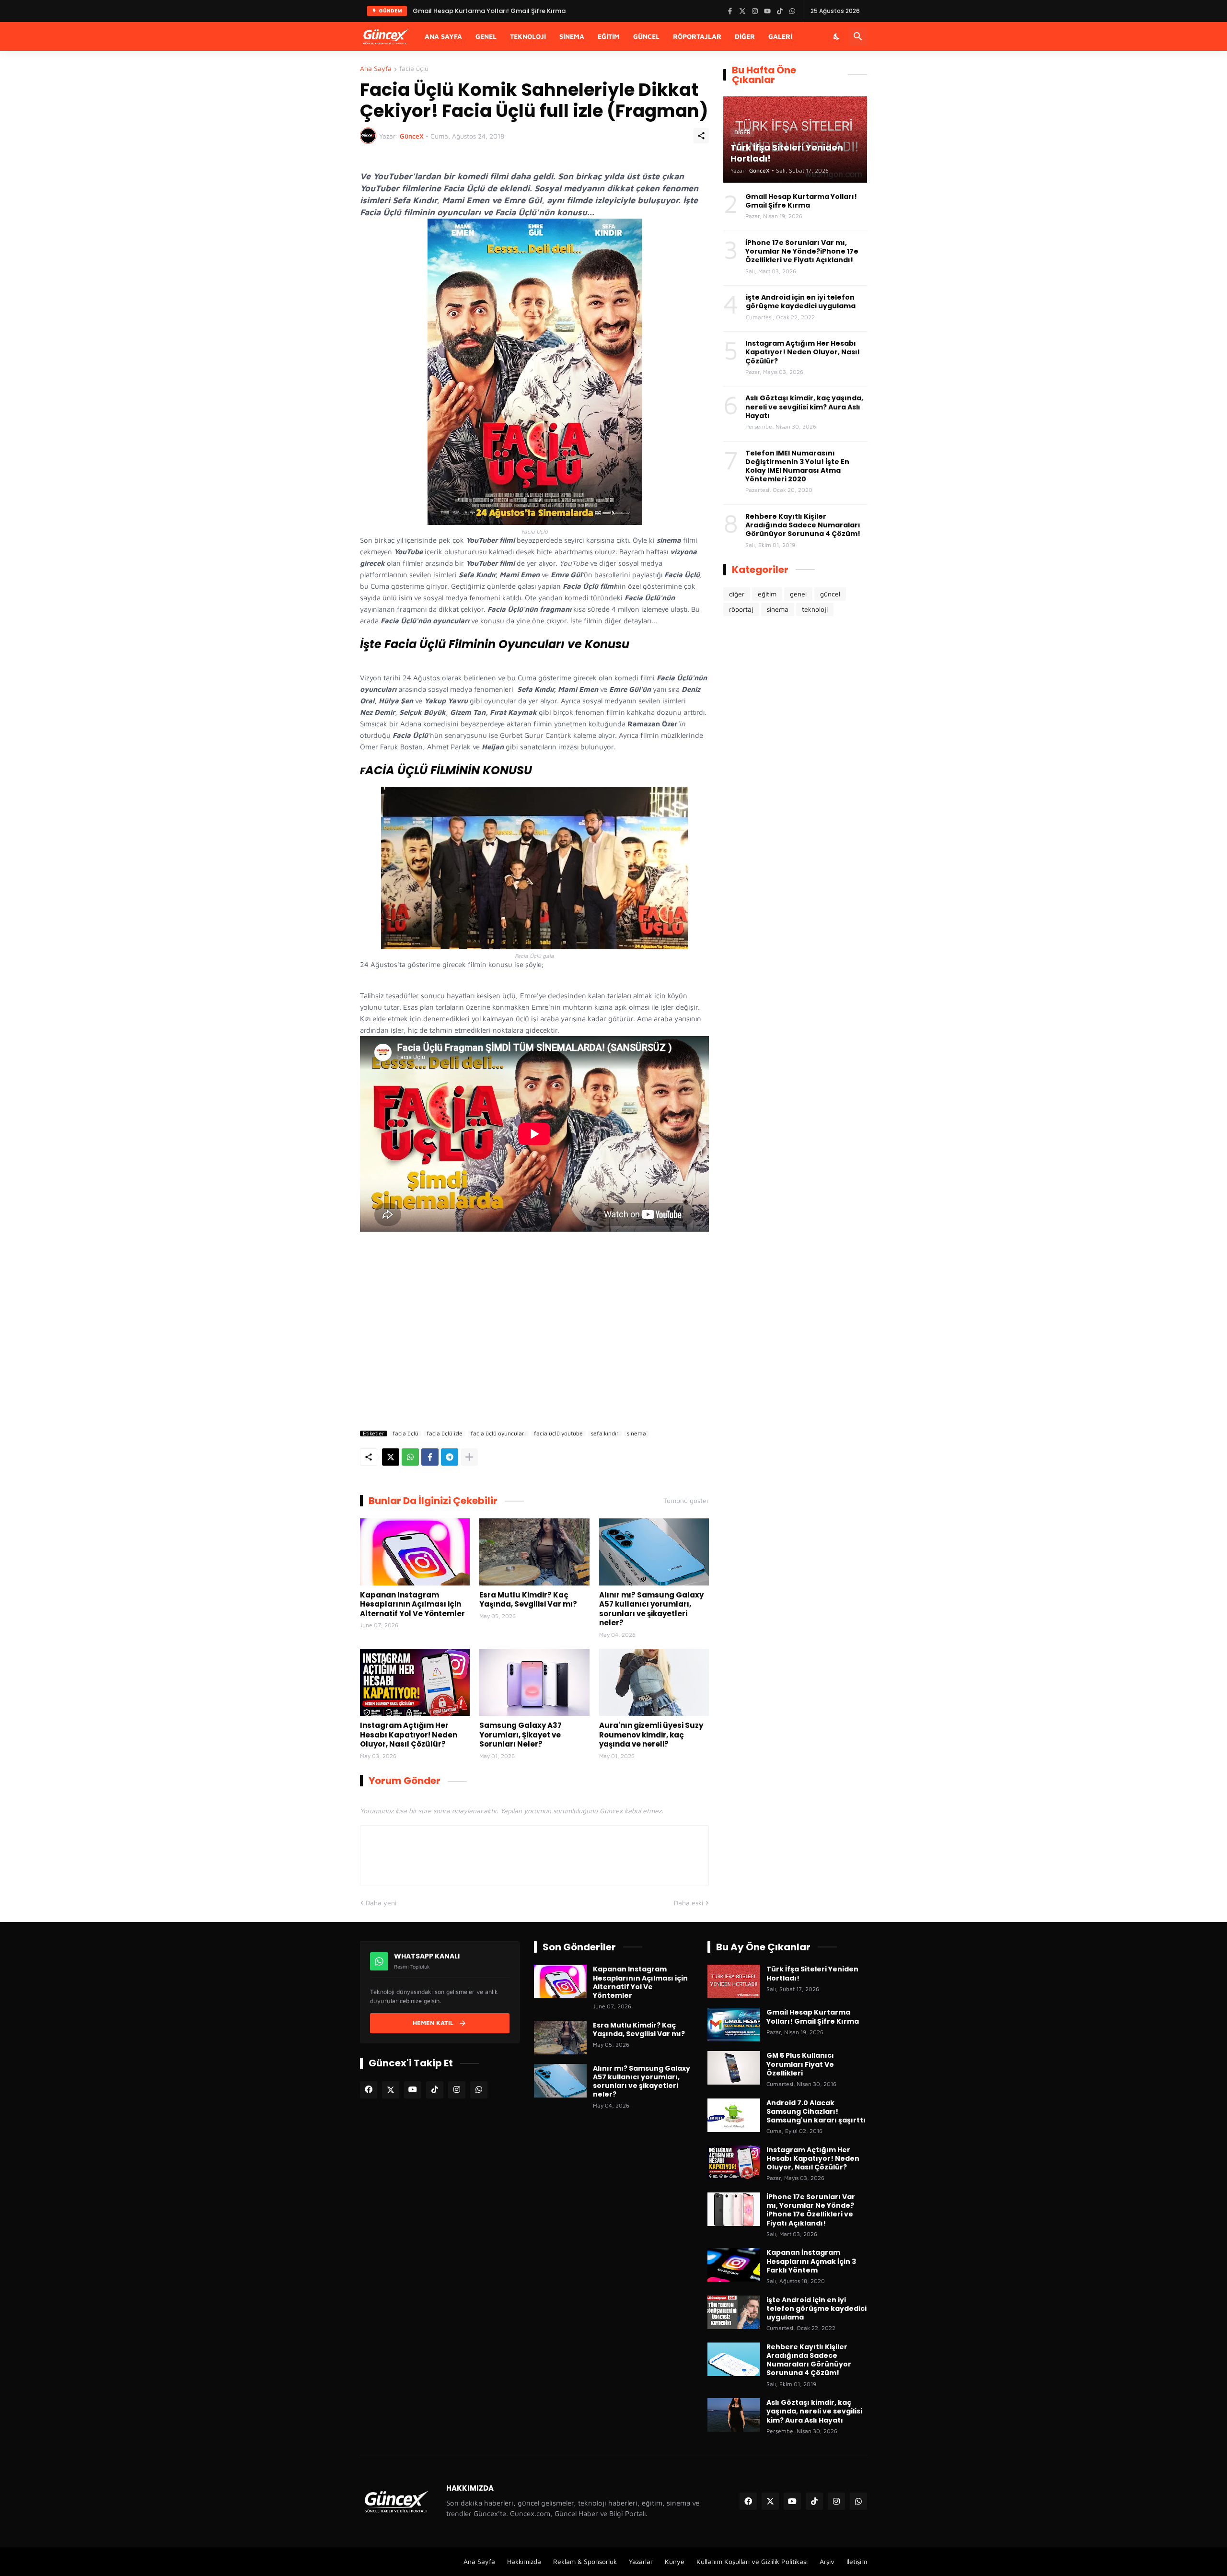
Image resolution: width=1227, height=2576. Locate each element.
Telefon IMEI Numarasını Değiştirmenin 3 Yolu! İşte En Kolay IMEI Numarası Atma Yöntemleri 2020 (797, 466)
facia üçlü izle (445, 1434)
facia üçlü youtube (558, 1434)
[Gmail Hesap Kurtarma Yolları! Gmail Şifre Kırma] (734, 2025)
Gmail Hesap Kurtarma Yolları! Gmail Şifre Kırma (801, 201)
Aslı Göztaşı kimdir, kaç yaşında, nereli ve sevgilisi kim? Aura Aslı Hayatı (804, 407)
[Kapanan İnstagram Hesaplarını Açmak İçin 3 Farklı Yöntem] (734, 2265)
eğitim (767, 594)
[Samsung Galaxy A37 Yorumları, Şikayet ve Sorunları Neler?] (534, 1682)
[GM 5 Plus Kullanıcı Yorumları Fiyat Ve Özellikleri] (734, 2068)
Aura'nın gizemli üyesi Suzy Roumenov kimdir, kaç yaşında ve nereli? (651, 1735)
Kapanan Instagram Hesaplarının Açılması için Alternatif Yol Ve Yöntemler (412, 1604)
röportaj (741, 609)
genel (798, 594)
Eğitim (609, 36)
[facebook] (369, 2090)
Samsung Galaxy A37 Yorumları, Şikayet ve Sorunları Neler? (521, 1735)
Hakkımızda (524, 2561)
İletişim (857, 2561)
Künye (675, 2561)
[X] (391, 1457)
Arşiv (827, 2561)
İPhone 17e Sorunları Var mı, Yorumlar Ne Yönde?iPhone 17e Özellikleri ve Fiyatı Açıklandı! (552, 11)
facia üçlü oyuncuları (498, 1434)
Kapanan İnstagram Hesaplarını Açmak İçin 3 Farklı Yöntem (811, 2261)
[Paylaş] (701, 136)
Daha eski (689, 1903)
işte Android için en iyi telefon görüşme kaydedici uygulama (801, 302)
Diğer (745, 36)
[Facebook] (430, 1457)
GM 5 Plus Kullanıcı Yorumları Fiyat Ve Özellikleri (800, 2064)
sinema (637, 1434)
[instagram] (457, 2090)
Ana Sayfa (443, 36)
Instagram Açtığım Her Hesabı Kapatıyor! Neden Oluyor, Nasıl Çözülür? (409, 1735)
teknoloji (815, 609)
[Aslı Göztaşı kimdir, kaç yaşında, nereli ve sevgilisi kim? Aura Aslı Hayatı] (734, 2415)
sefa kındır (605, 1434)
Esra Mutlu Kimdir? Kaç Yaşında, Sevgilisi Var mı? (528, 1600)
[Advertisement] (534, 1333)
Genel (486, 36)
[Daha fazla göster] (469, 1457)
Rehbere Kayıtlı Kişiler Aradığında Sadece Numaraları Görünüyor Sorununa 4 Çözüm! (803, 525)
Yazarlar (641, 2561)
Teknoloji (528, 36)
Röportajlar (697, 36)
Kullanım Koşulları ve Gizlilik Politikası (752, 2561)
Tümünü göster (686, 1501)
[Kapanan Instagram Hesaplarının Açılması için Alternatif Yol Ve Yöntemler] (415, 1552)
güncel (830, 594)
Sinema (572, 36)
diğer (737, 594)
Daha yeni (381, 1903)
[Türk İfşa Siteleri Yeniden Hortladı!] (734, 1982)
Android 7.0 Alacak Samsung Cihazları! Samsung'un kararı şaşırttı (816, 2112)
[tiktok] (435, 2090)
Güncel (646, 36)
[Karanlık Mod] (837, 36)
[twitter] (391, 2090)
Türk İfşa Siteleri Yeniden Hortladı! (812, 1973)
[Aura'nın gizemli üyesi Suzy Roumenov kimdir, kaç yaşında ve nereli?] (654, 1682)
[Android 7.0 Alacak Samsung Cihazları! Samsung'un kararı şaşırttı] (734, 2115)
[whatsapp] (479, 2090)
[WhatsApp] (410, 1457)
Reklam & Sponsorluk (585, 2561)
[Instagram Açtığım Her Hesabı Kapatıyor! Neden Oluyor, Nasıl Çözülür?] (415, 1682)
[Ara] (858, 36)
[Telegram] (450, 1457)
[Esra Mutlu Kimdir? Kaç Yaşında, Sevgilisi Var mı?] (534, 1552)
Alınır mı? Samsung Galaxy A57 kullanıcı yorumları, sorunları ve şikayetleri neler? (651, 1609)
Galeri (780, 36)
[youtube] (413, 2090)
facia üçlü (414, 69)
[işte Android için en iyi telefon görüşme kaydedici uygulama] (734, 2312)
